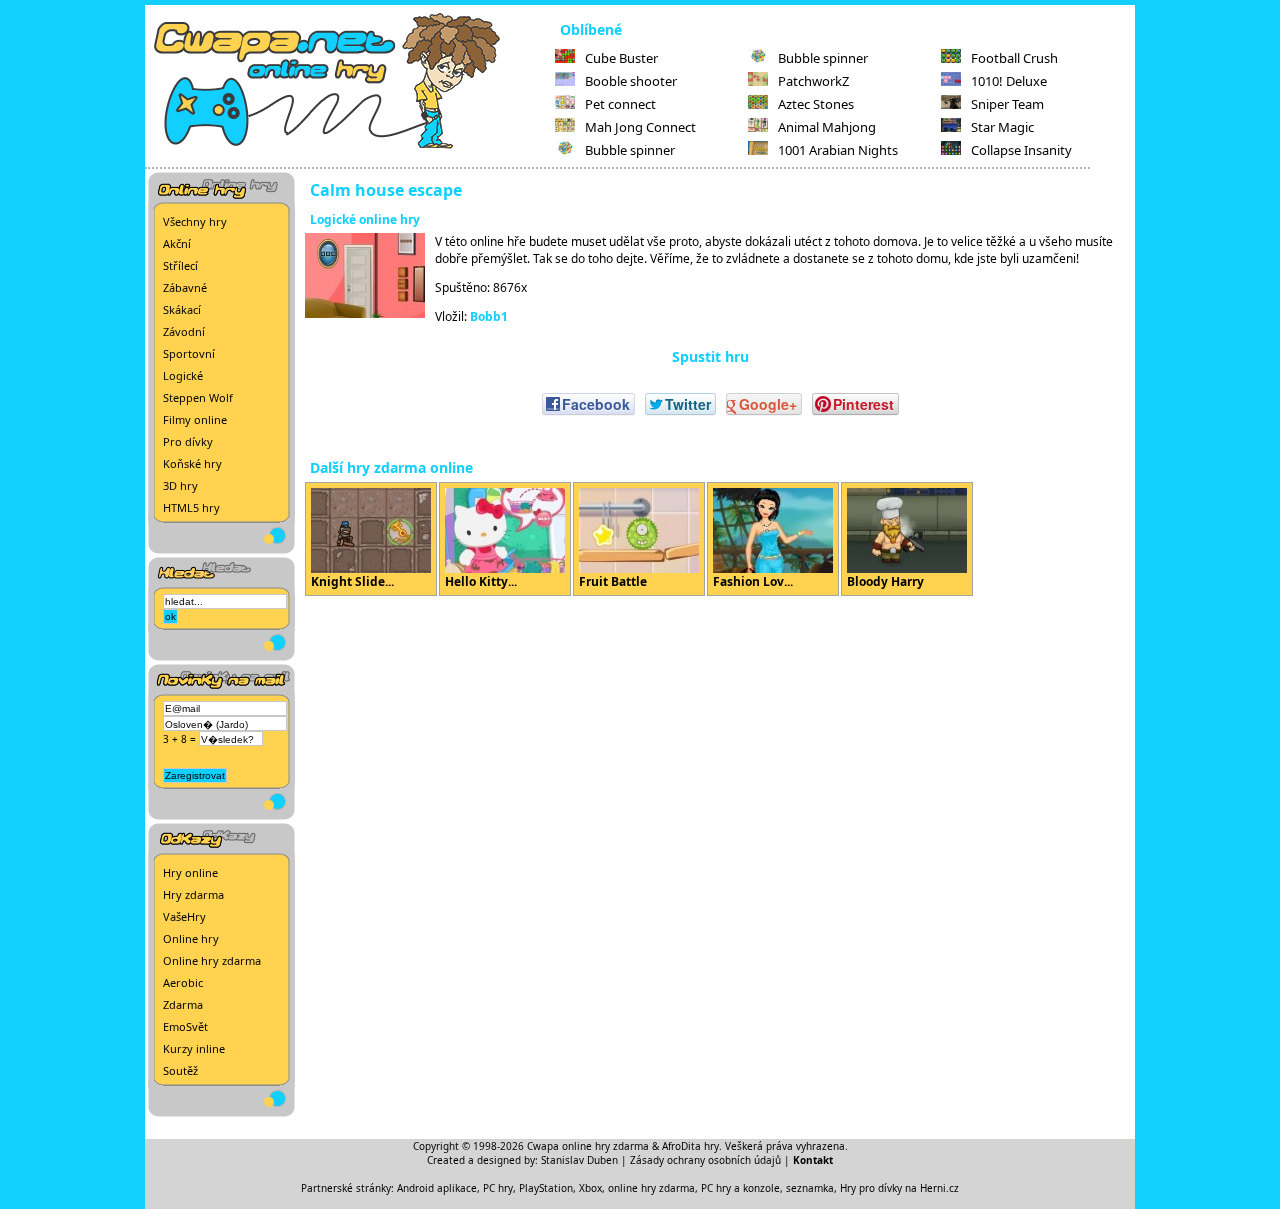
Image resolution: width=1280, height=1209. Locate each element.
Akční (177, 243)
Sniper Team (1007, 104)
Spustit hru (710, 356)
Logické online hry (365, 219)
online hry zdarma (651, 1188)
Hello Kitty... (481, 581)
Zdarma (183, 1004)
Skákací (182, 309)
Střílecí (180, 265)
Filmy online (195, 419)
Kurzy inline (194, 1048)
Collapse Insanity (1021, 150)
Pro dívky (188, 441)
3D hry (180, 485)
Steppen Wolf (198, 397)
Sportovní (189, 353)
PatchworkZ (813, 81)
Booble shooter (631, 81)
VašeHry (184, 916)
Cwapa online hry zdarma (588, 1146)
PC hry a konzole (740, 1188)
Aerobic (183, 982)
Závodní (184, 331)
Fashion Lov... (753, 581)
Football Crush (1014, 58)
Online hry (191, 938)
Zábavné (185, 287)
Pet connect (620, 104)
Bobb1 (489, 316)
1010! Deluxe (1009, 81)
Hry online (190, 872)
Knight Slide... (352, 581)
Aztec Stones (816, 104)
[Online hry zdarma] (350, 146)
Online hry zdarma (212, 960)
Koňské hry (192, 463)
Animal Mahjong (827, 127)
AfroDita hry (690, 1146)
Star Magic (1002, 127)
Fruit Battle (613, 581)
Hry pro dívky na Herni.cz (899, 1188)
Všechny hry (195, 221)
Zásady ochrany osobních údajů (705, 1160)
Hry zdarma (193, 894)
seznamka (810, 1188)
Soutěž (180, 1070)
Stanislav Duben (579, 1160)
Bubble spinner (630, 150)
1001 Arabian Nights (838, 150)
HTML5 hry (191, 507)
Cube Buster (621, 58)
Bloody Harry (885, 581)
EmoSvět (185, 1026)
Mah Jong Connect (640, 127)
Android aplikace (437, 1188)
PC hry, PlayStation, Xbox (542, 1188)
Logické (183, 375)
